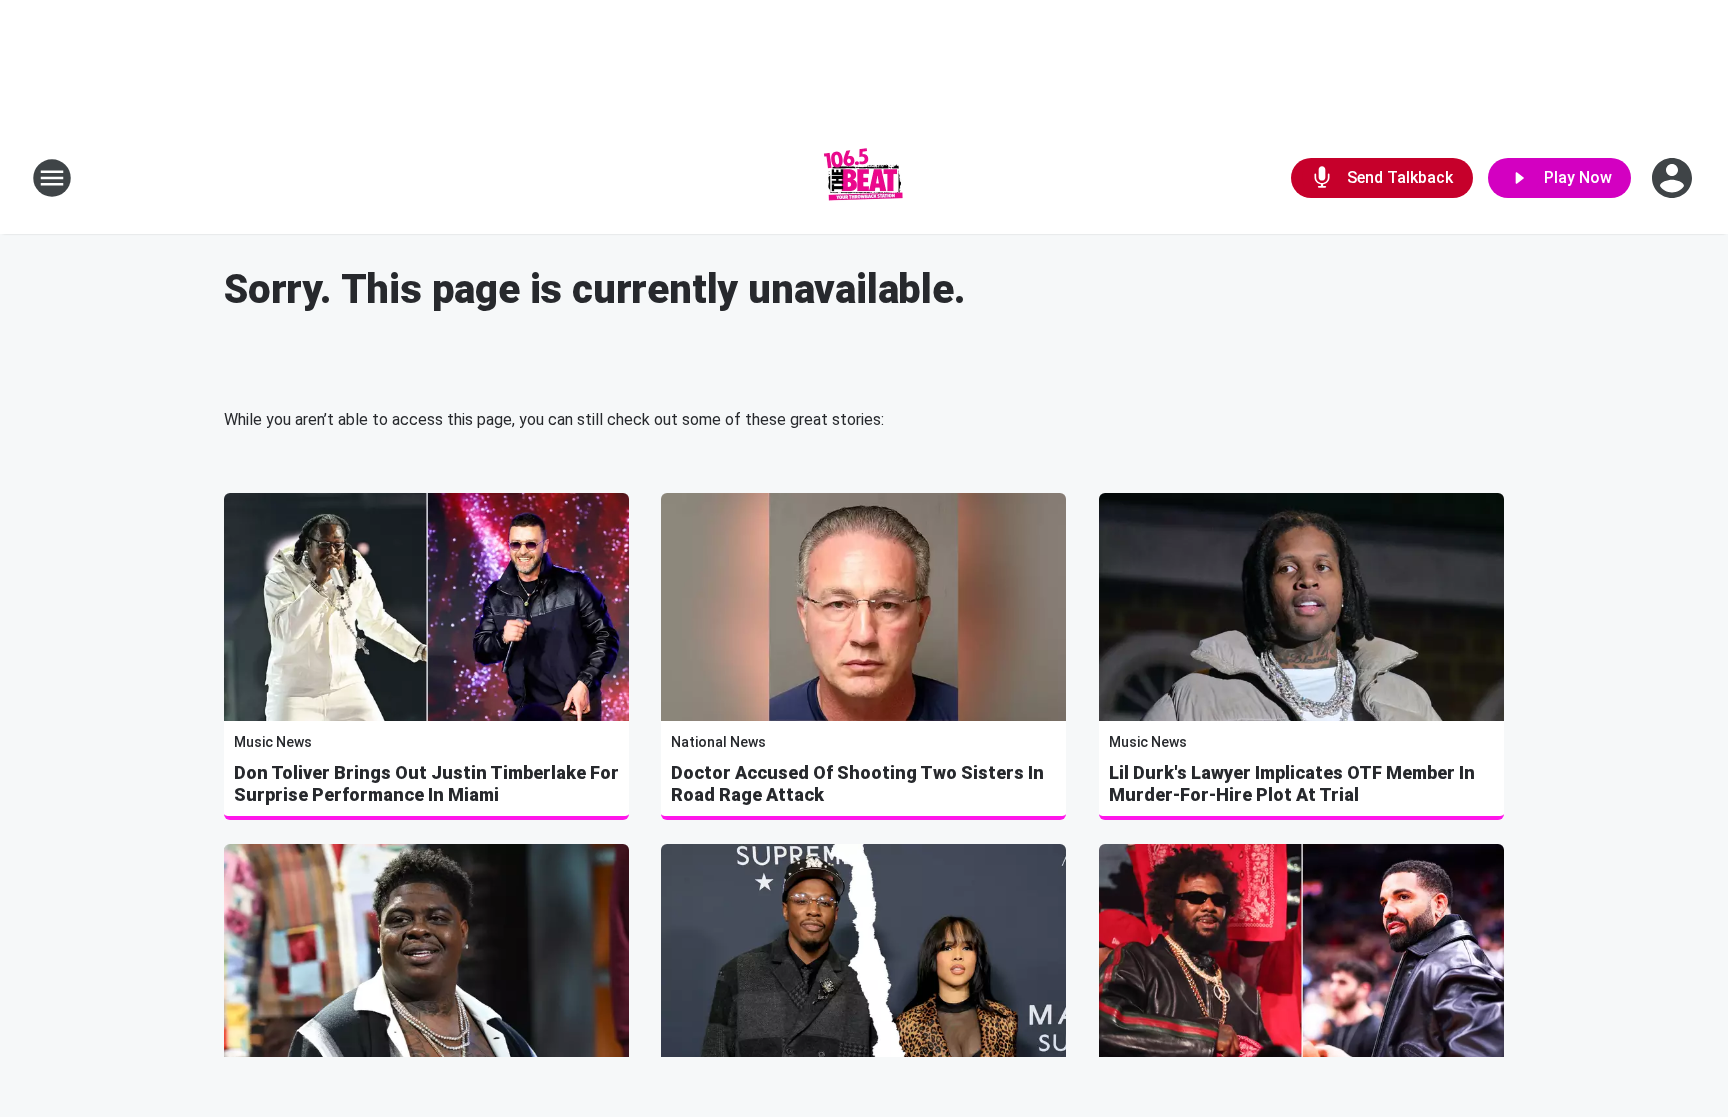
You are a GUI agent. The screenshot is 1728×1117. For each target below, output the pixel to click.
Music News (273, 742)
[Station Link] (864, 178)
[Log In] (1674, 178)
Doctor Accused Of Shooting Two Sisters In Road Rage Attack (857, 783)
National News (718, 742)
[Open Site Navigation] (52, 178)
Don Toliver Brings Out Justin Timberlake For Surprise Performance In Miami (426, 783)
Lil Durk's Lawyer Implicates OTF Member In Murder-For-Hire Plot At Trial (1292, 783)
